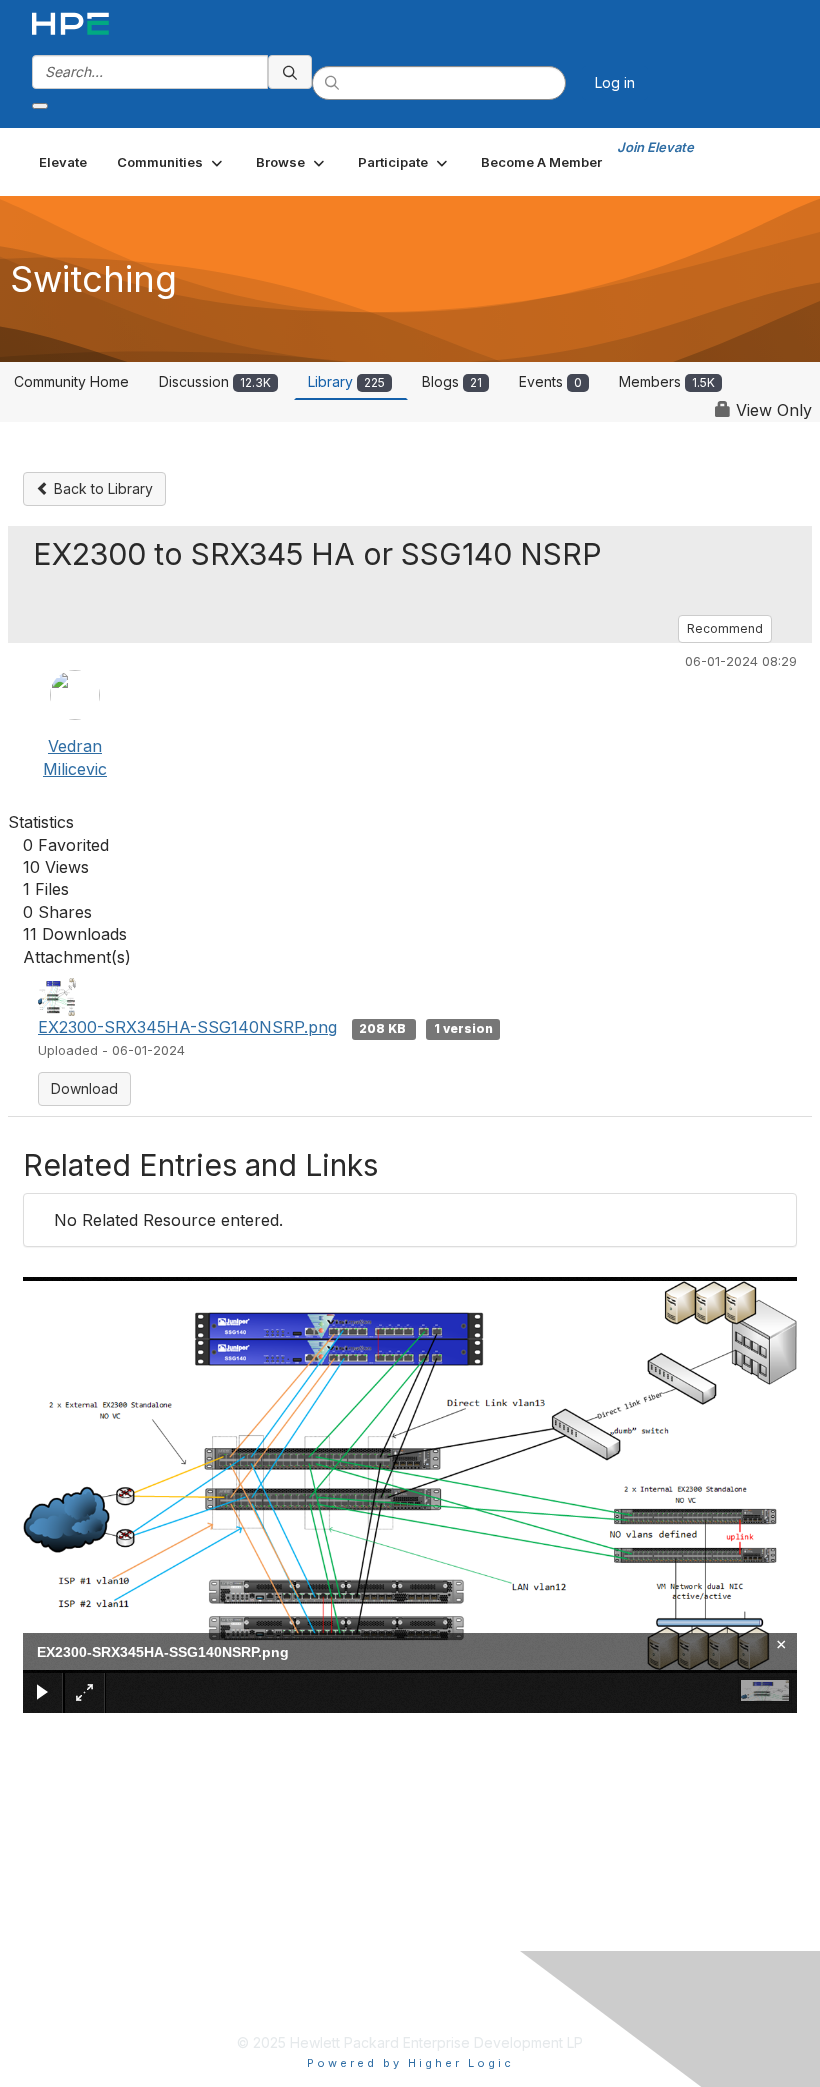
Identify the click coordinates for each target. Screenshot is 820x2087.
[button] (171, 162)
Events (550, 381)
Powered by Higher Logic (410, 2063)
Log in (615, 82)
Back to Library (101, 488)
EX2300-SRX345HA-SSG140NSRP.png (187, 1027)
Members (667, 381)
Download (84, 1088)
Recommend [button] (725, 628)
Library (346, 381)
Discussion (215, 381)
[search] (290, 72)
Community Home (71, 381)
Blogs (452, 381)
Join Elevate (655, 147)
